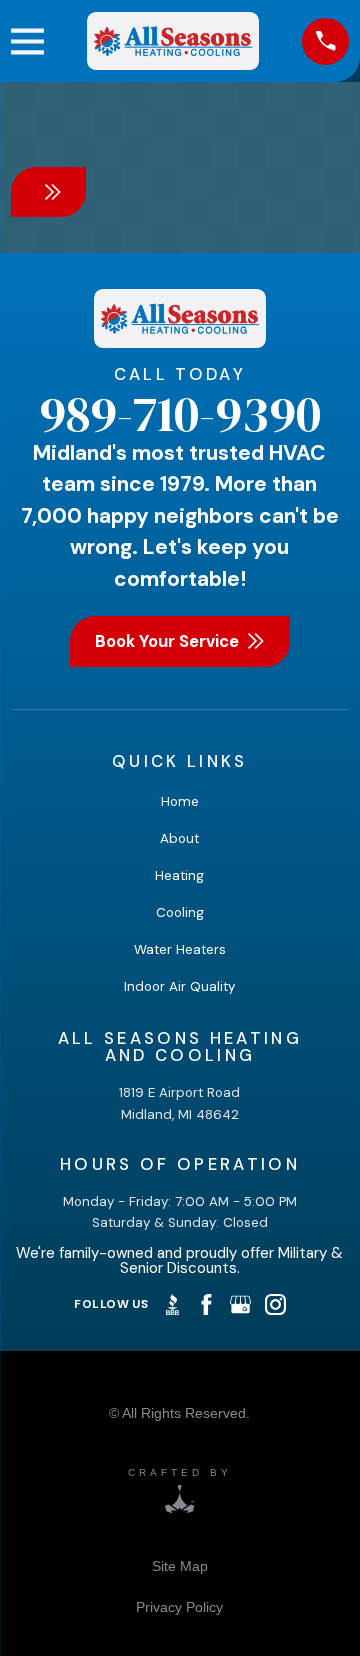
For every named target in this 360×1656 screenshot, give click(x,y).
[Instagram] (275, 1304)
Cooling (180, 912)
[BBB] (172, 1304)
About (179, 838)
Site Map (180, 1566)
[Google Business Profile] (240, 1304)
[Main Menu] (27, 41)
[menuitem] (180, 1565)
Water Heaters (180, 949)
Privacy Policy (179, 1607)
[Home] (173, 41)
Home (180, 801)
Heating (179, 875)
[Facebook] (206, 1304)
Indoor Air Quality (179, 986)
